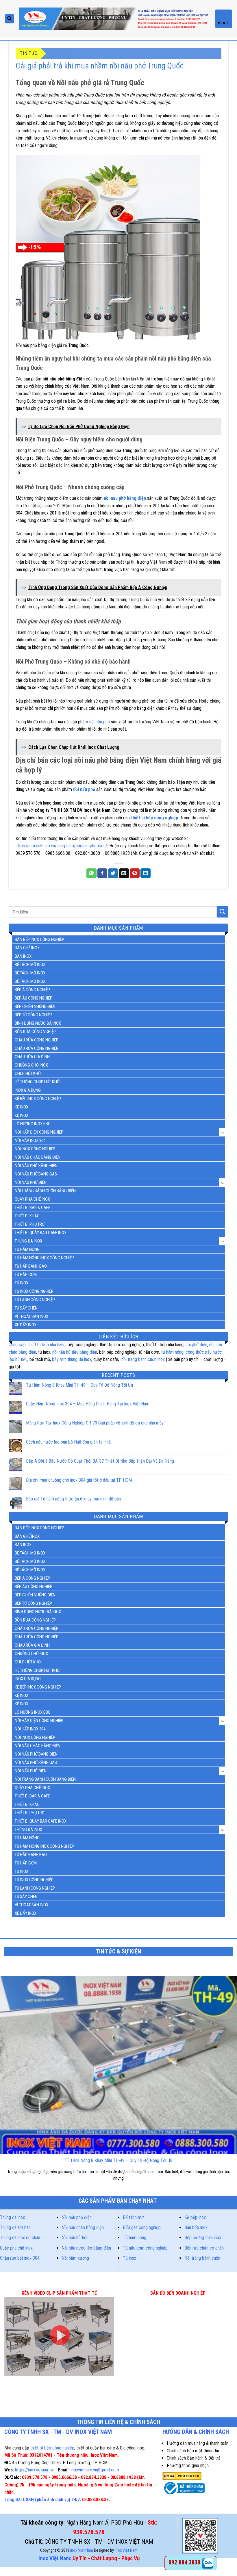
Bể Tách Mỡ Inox (30, 965)
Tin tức (29, 53)
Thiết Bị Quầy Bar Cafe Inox (41, 1233)
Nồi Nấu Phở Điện (31, 1182)
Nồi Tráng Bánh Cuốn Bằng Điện (45, 1191)
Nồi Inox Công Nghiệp (35, 1149)
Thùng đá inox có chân (20, 2238)
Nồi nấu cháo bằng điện (83, 2227)
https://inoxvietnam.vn (35, 2470)
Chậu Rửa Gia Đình (32, 1057)
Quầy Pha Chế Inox (32, 1199)
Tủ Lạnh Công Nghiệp (35, 1300)
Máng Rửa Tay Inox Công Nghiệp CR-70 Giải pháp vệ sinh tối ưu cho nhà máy (95, 1423)
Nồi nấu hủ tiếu (75, 2238)
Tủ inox (22, 1283)
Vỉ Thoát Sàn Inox (32, 1316)
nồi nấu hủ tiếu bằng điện (75, 1352)
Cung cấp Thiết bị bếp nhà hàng (37, 1345)
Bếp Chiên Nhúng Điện (35, 1006)
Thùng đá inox (12, 2217)
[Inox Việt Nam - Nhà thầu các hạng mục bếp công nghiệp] (115, 19)
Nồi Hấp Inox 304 (30, 1141)
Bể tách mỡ (133, 2217)
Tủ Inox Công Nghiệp (34, 1291)
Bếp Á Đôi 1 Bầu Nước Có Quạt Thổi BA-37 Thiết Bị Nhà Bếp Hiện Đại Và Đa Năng (100, 1461)
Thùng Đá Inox (28, 1241)
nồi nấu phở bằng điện (125, 498)
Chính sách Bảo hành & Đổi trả (194, 2458)
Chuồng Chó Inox (31, 1065)
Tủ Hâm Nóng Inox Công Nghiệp (44, 1258)
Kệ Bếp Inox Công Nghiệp (38, 1099)
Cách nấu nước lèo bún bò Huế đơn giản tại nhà (68, 1442)
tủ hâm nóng (172, 1352)
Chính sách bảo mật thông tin (193, 2451)
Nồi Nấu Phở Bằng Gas (36, 1174)
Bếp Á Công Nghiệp (32, 990)
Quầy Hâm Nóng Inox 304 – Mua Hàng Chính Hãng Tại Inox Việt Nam (88, 1404)
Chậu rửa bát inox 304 (20, 2258)
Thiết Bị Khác (27, 1216)
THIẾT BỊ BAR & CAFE (33, 1208)
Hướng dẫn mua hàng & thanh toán (198, 2443)
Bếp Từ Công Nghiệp (33, 1015)
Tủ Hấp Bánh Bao (31, 1266)
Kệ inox (22, 1107)
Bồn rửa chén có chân (204, 2248)
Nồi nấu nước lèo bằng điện (86, 2248)
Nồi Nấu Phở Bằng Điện (36, 1166)
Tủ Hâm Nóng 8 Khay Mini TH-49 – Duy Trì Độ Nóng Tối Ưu (79, 1385)
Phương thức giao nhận (188, 2466)
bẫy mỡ (59, 1359)
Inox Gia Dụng (28, 1090)
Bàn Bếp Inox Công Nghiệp (39, 939)
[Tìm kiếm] (10, 19)
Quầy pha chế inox (16, 2248)
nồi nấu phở (100, 722)
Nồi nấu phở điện (77, 2217)
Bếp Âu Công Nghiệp (34, 998)
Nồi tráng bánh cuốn (202, 2258)
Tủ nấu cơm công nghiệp (145, 2248)
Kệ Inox (22, 1115)
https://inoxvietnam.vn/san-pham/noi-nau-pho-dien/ (61, 846)
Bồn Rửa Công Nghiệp (35, 1032)
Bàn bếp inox (196, 2227)
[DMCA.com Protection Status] (182, 2476)
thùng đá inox (79, 1359)
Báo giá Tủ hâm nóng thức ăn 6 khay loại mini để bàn (73, 1499)
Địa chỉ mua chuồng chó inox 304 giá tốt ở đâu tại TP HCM (79, 1480)
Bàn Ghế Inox (27, 948)
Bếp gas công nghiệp (142, 2227)
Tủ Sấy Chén (26, 1308)
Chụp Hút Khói (28, 1074)
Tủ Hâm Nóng (27, 1249)
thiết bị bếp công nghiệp (52, 2448)
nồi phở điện (196, 1345)
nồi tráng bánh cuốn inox (143, 1359)
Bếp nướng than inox (203, 2238)
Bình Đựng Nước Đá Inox (38, 1023)
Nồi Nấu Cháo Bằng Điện (38, 1157)
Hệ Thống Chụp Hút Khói (38, 1082)
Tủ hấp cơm (26, 1275)
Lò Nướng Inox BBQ (33, 1124)
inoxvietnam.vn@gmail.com (95, 2470)
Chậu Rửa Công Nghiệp (37, 1040)
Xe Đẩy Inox (26, 1325)
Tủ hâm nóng (135, 2238)
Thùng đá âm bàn (15, 2227)
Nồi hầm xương (75, 2258)
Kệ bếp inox (195, 2217)
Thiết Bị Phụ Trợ (30, 1224)
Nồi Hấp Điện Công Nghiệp (39, 1132)
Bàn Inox (23, 956)
